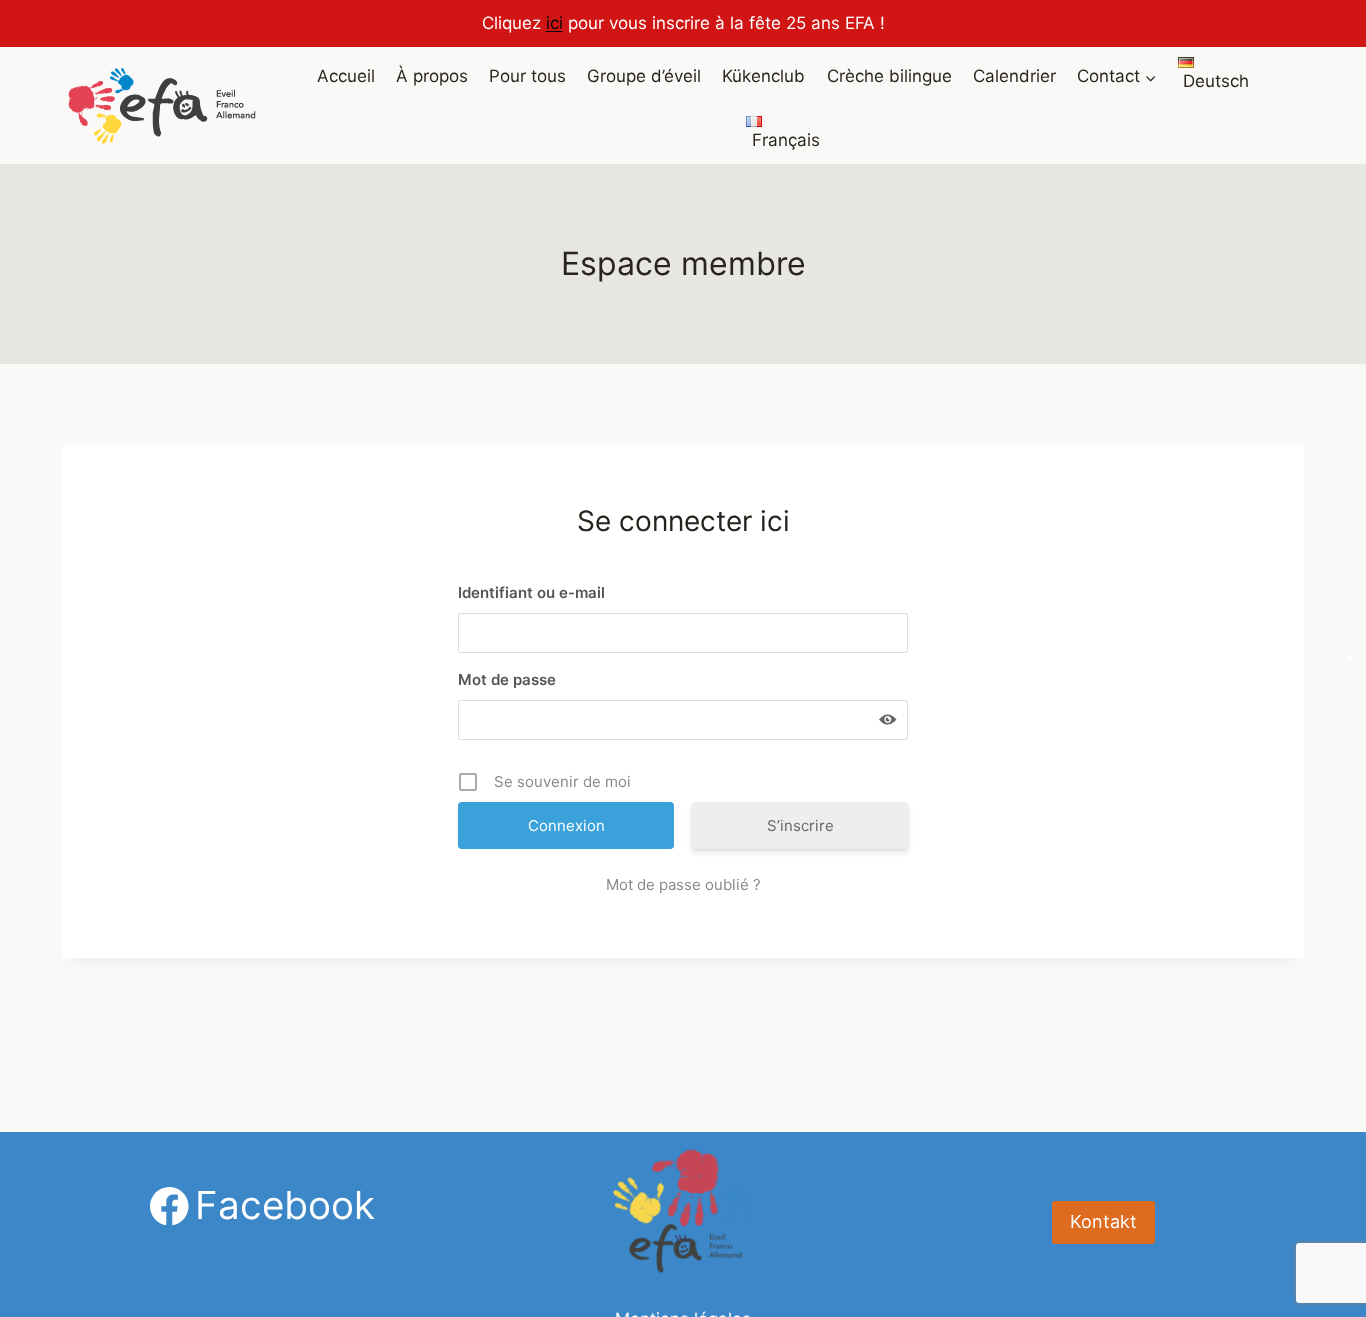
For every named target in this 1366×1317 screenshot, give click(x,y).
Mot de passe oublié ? (683, 884)
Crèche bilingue (889, 76)
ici (554, 23)
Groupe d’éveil (644, 76)
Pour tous (527, 76)
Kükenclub (763, 76)
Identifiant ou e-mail (531, 592)
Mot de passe (507, 679)
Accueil (346, 76)
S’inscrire (800, 825)
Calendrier (1014, 76)
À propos (432, 76)
